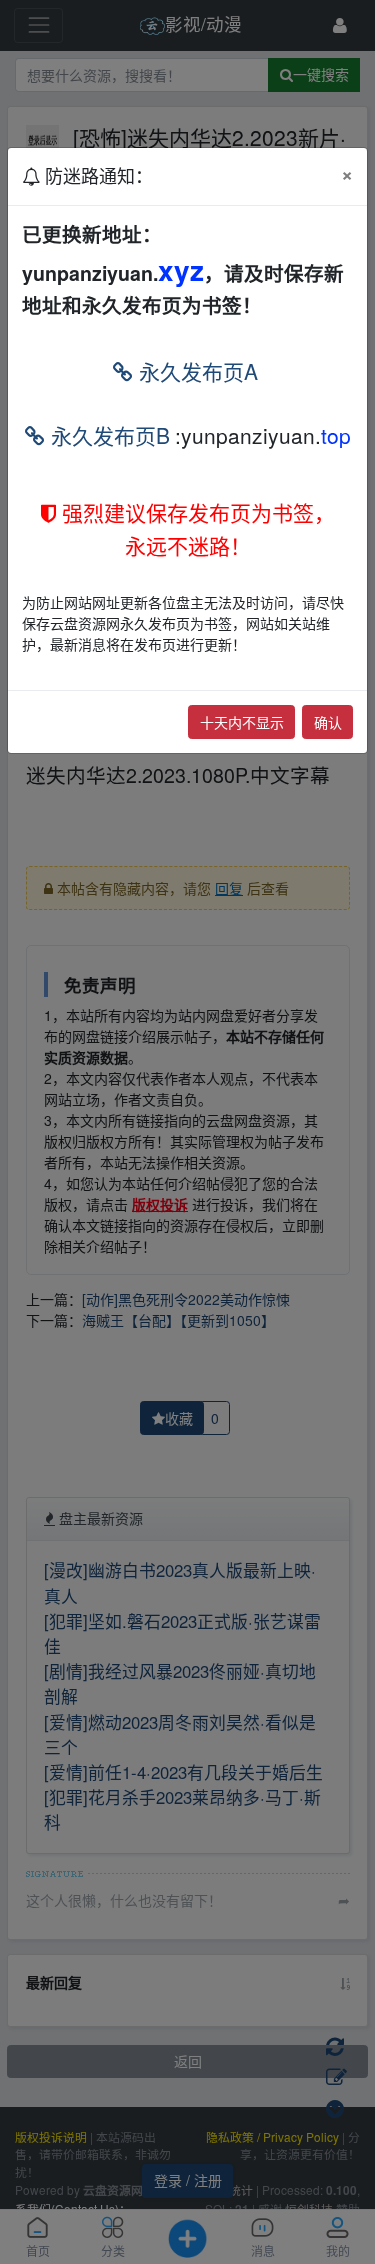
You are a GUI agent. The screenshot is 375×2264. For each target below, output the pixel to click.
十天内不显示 (242, 722)
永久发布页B (107, 435)
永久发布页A (195, 371)
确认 (328, 722)
